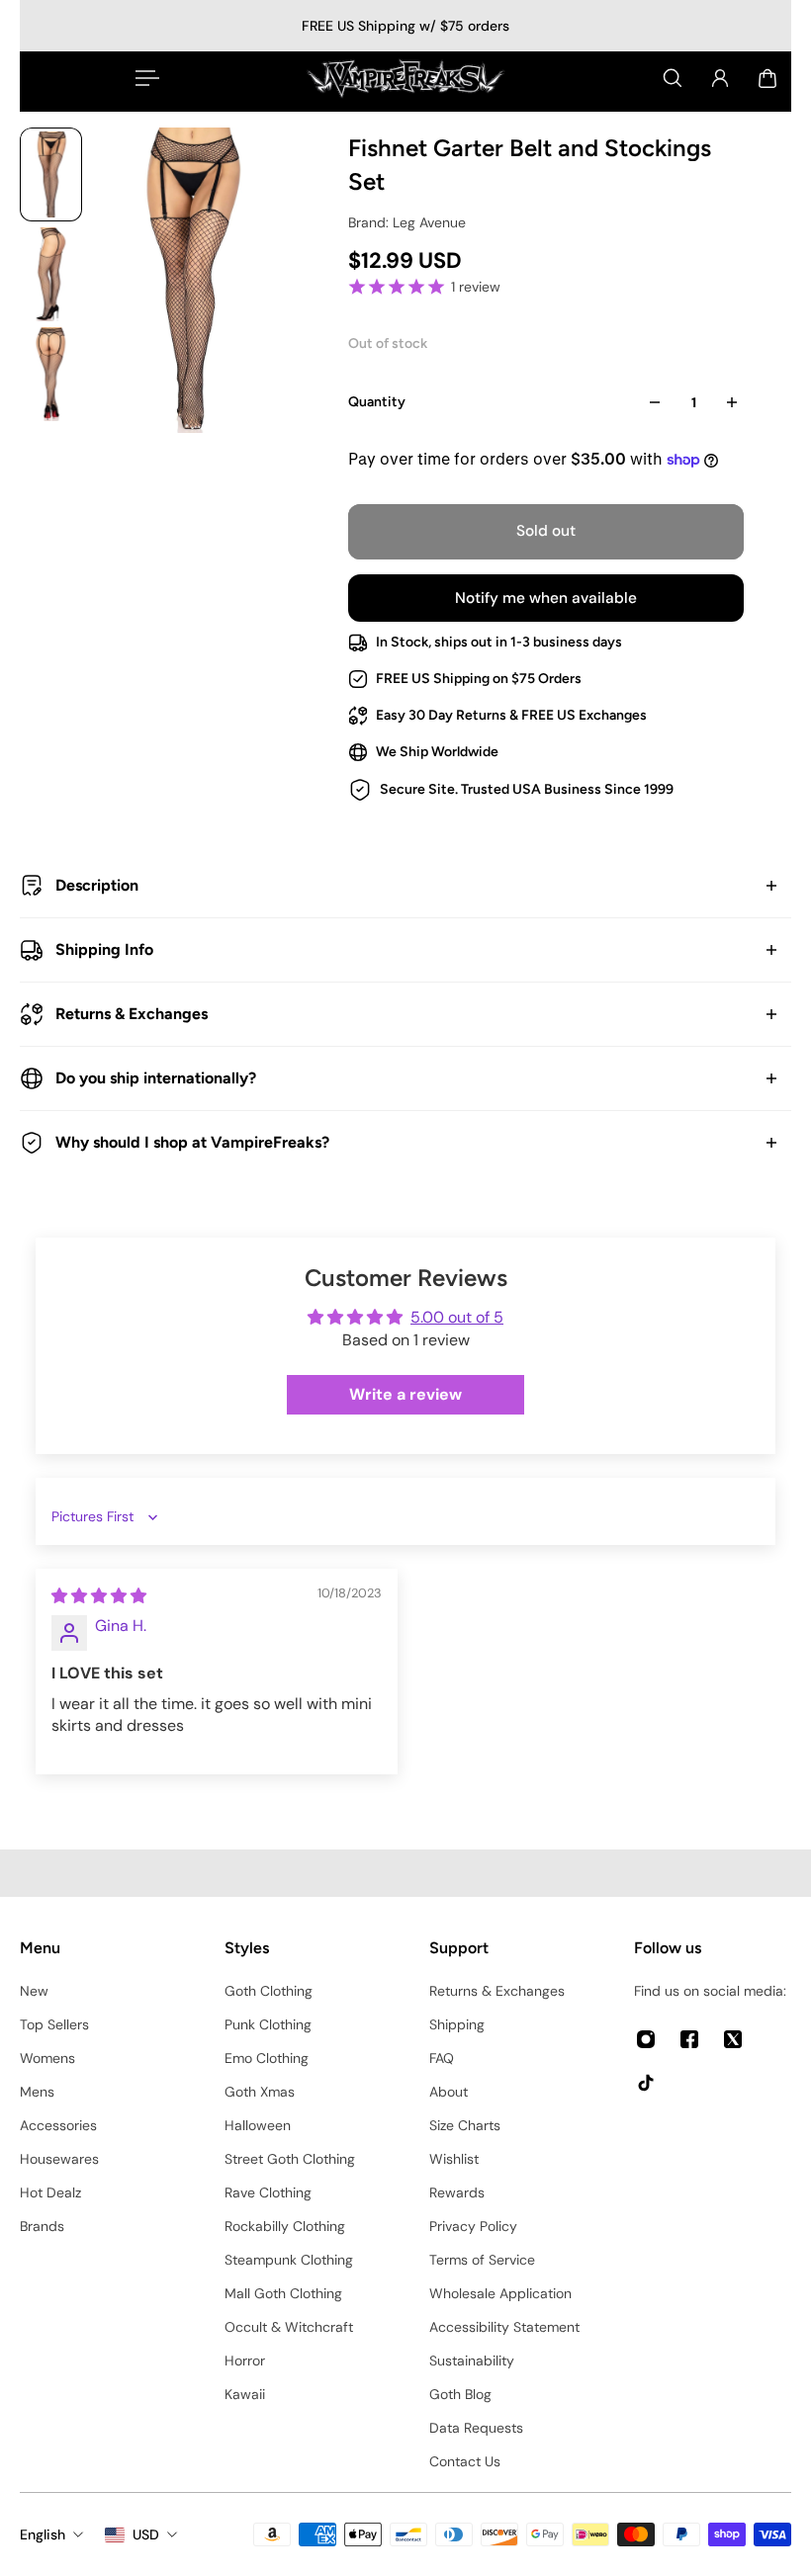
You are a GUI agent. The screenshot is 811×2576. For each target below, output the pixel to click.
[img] (99, 1596)
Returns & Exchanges (132, 1014)
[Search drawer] (673, 78)
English (43, 2534)
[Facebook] (689, 2039)
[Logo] (405, 78)
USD (146, 2534)
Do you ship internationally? (156, 1078)
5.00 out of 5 (457, 1317)
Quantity (377, 402)
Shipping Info (104, 949)
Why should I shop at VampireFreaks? (192, 1142)
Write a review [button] (405, 1394)
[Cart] (767, 78)
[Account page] (720, 78)
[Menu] (143, 78)
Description (97, 885)
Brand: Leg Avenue (407, 222)
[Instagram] (646, 2039)
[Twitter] (733, 2039)
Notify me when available (546, 598)
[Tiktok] (646, 2083)
